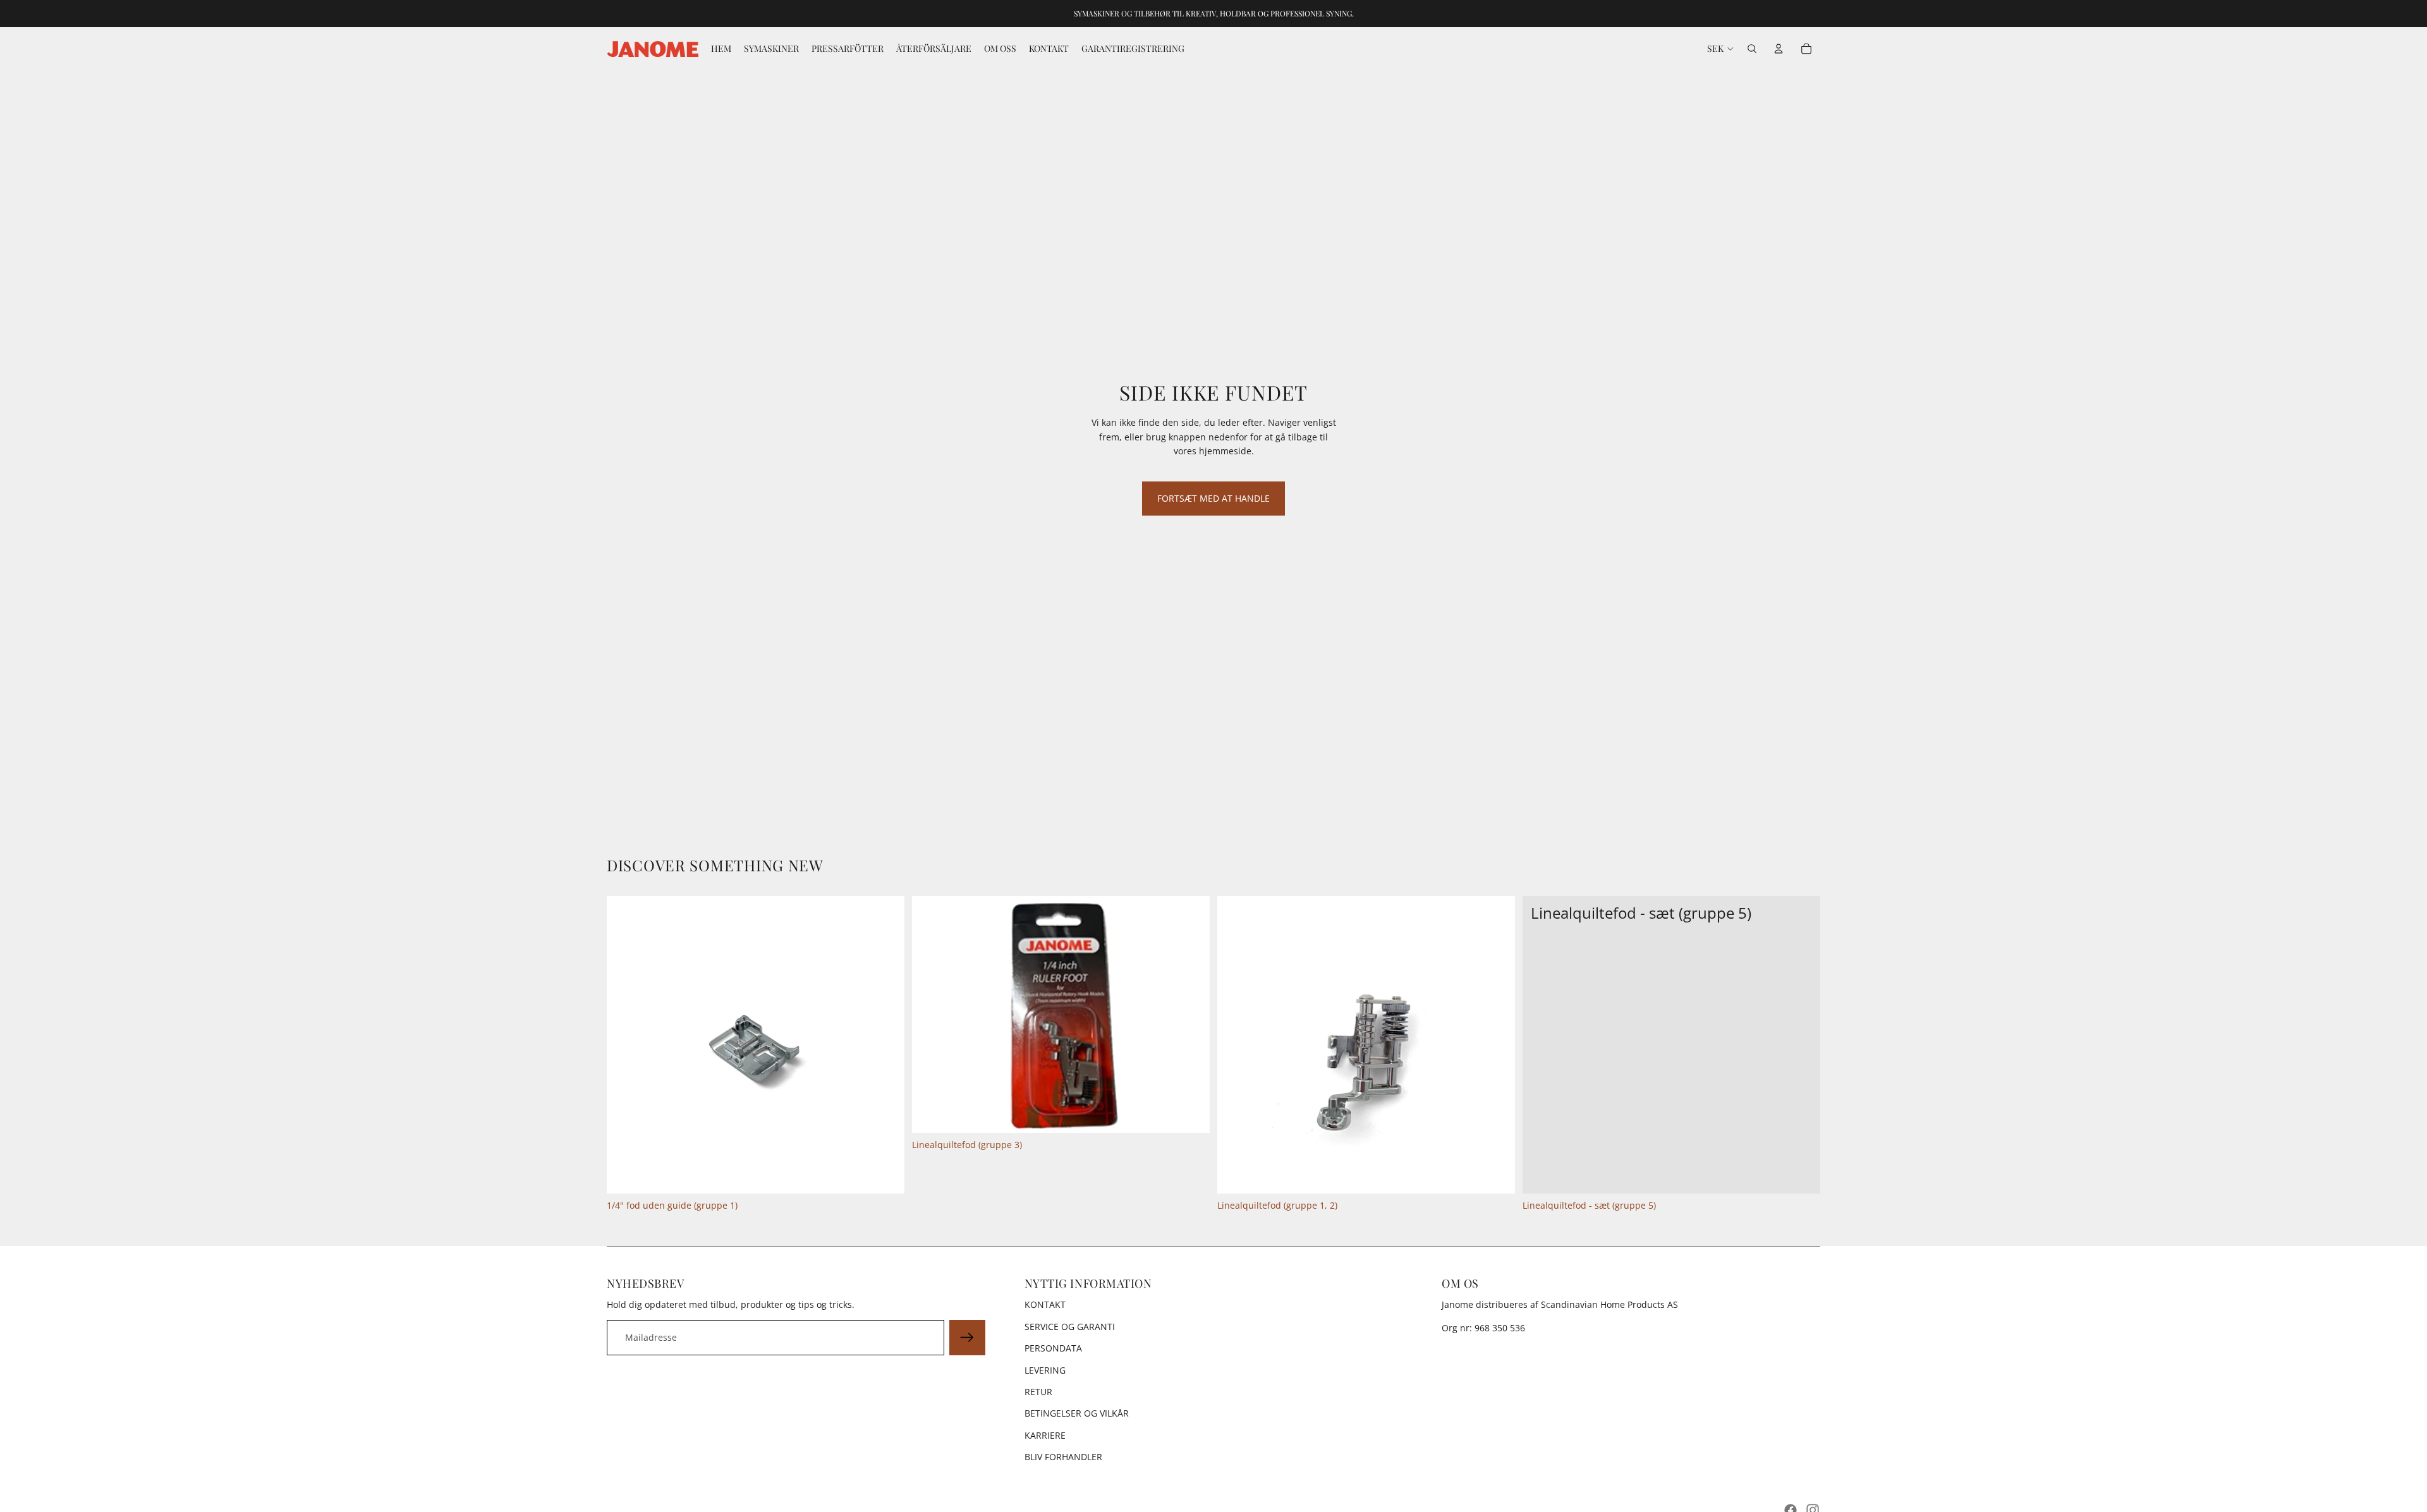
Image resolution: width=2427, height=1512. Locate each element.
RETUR (1038, 1392)
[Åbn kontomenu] (1779, 49)
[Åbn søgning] (1752, 49)
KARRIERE (1045, 1435)
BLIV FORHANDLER (1063, 1457)
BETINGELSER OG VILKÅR (1077, 1413)
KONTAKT (1045, 1304)
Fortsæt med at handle (1213, 498)
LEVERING (1045, 1370)
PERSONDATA (1053, 1348)
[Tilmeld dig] (967, 1338)
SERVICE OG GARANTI (1070, 1327)
